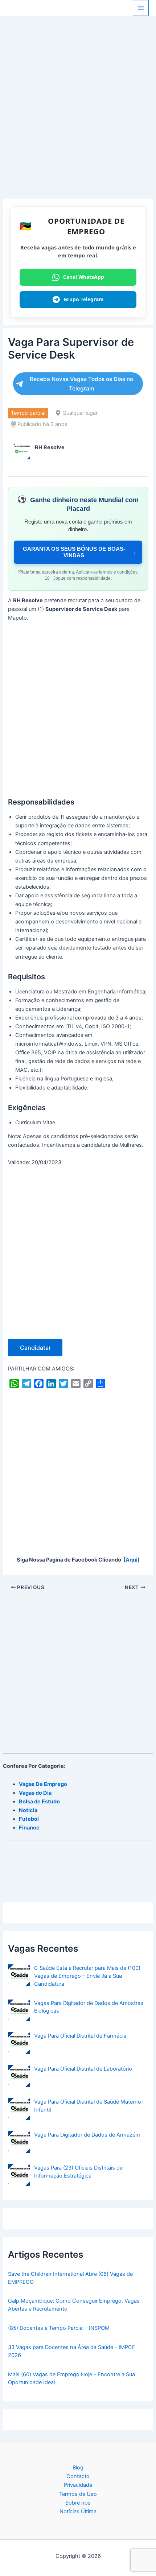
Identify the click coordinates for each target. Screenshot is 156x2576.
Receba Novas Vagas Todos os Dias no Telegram (81, 384)
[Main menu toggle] (141, 8)
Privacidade (78, 2485)
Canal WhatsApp (84, 277)
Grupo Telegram (84, 299)
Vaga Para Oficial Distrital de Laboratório (83, 2069)
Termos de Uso (78, 2494)
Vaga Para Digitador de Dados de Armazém (87, 2135)
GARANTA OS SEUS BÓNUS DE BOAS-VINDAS (80, 552)
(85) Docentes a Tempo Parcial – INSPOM (59, 2328)
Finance (29, 1828)
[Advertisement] (78, 118)
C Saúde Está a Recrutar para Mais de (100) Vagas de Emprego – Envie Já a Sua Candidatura (87, 1976)
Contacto (78, 2476)
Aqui (132, 1560)
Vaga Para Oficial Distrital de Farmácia (80, 2036)
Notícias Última (78, 2511)
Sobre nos (78, 2503)
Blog (78, 2468)
